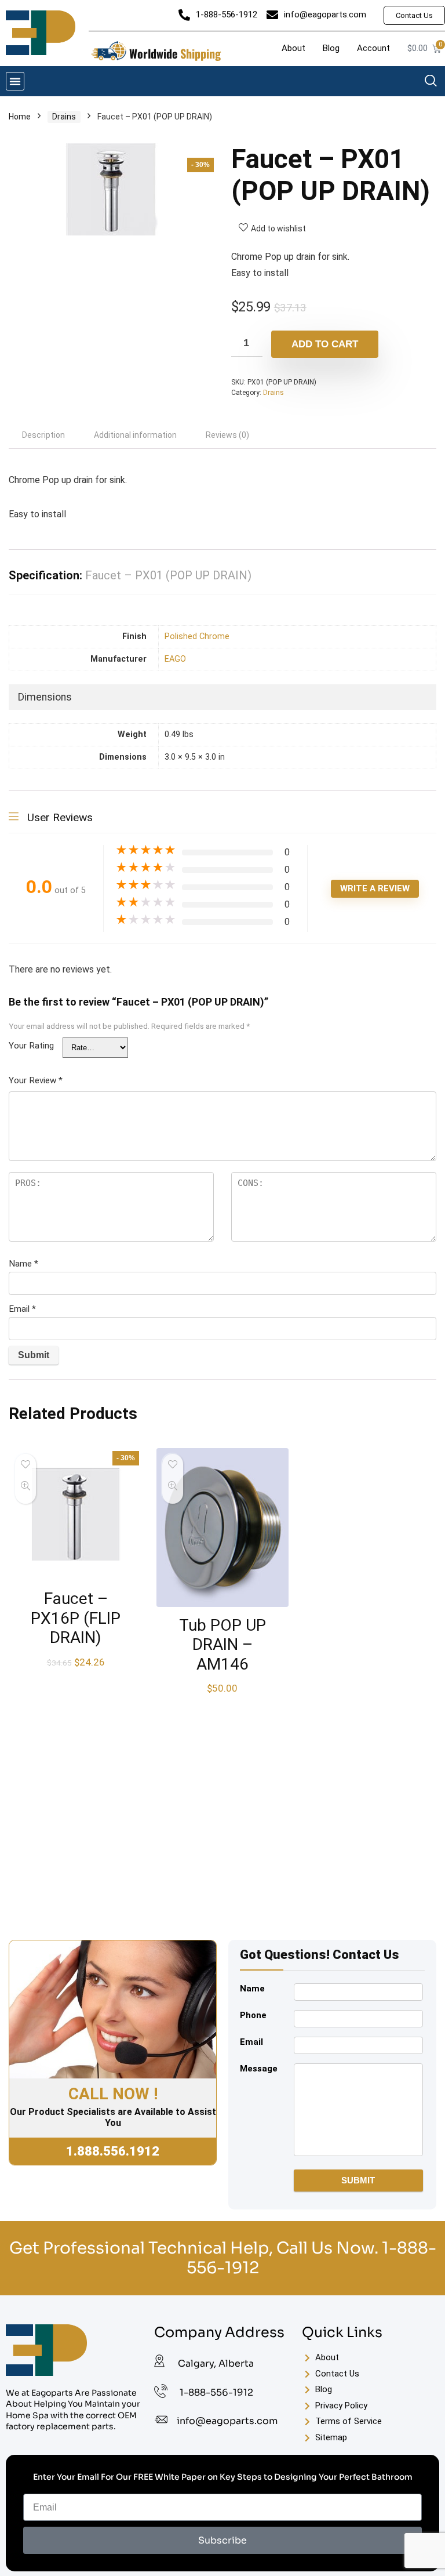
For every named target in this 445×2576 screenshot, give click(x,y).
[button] (15, 81)
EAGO (175, 659)
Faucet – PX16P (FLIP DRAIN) (76, 1618)
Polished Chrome (197, 636)
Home (20, 117)
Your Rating (31, 1046)
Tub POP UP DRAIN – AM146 (222, 1645)
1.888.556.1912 (113, 2151)
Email (22, 1309)
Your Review (36, 1080)
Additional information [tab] (135, 435)
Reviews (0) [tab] (227, 435)
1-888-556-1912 (216, 2392)
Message (259, 2069)
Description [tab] (43, 435)
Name (23, 1264)
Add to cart (325, 344)
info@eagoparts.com (227, 2421)
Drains (64, 117)
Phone (253, 2015)
